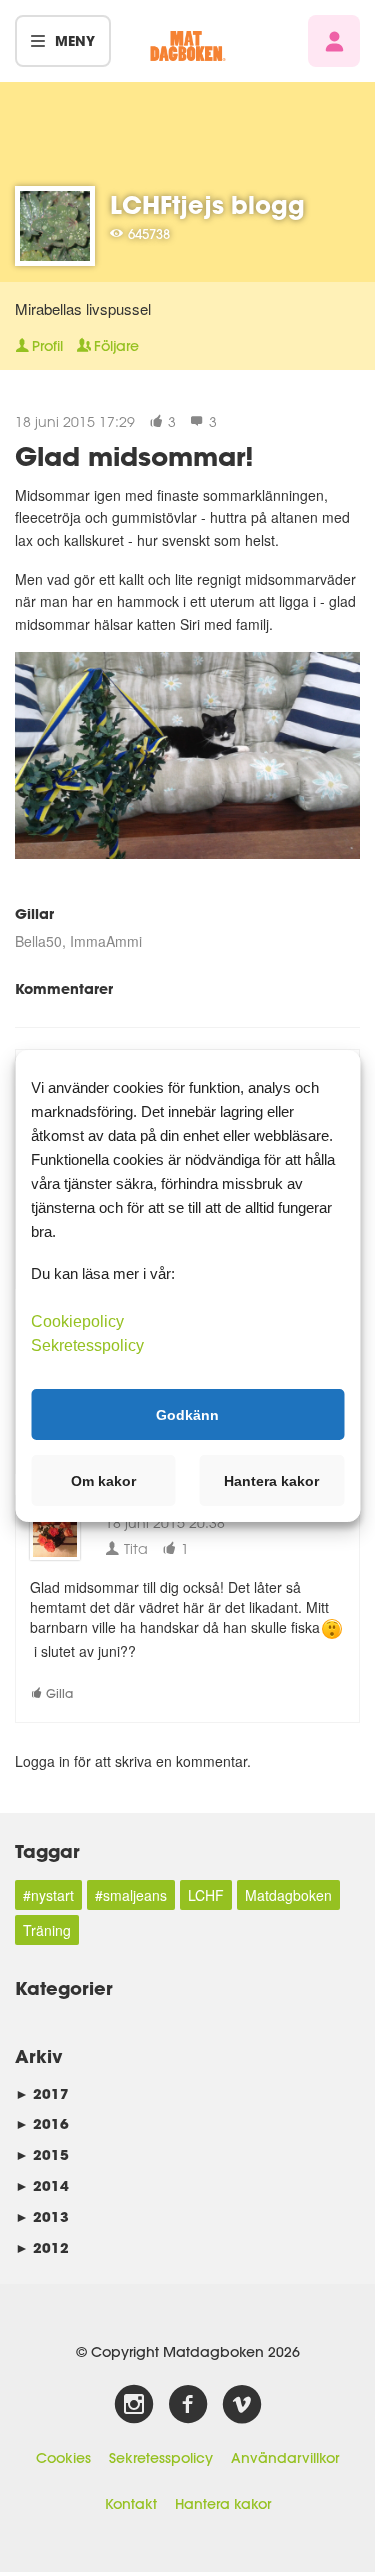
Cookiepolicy (77, 1321)
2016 (42, 2123)
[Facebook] (188, 2405)
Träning (47, 1930)
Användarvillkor (285, 2458)
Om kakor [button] (103, 1481)
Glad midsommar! (134, 455)
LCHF (206, 1895)
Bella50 (38, 941)
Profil (47, 346)
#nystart (48, 1895)
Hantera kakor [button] (271, 1481)
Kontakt (131, 2504)
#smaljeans (131, 1895)
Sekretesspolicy (161, 2458)
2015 (42, 2154)
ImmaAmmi (106, 941)
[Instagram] (134, 2405)
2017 (42, 2093)
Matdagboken (288, 1895)
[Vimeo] (242, 2405)
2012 (42, 2247)
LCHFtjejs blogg (207, 204)
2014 (42, 2185)
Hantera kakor (223, 2504)
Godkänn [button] (187, 1414)
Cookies (63, 2458)
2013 (42, 2216)
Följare (116, 346)
